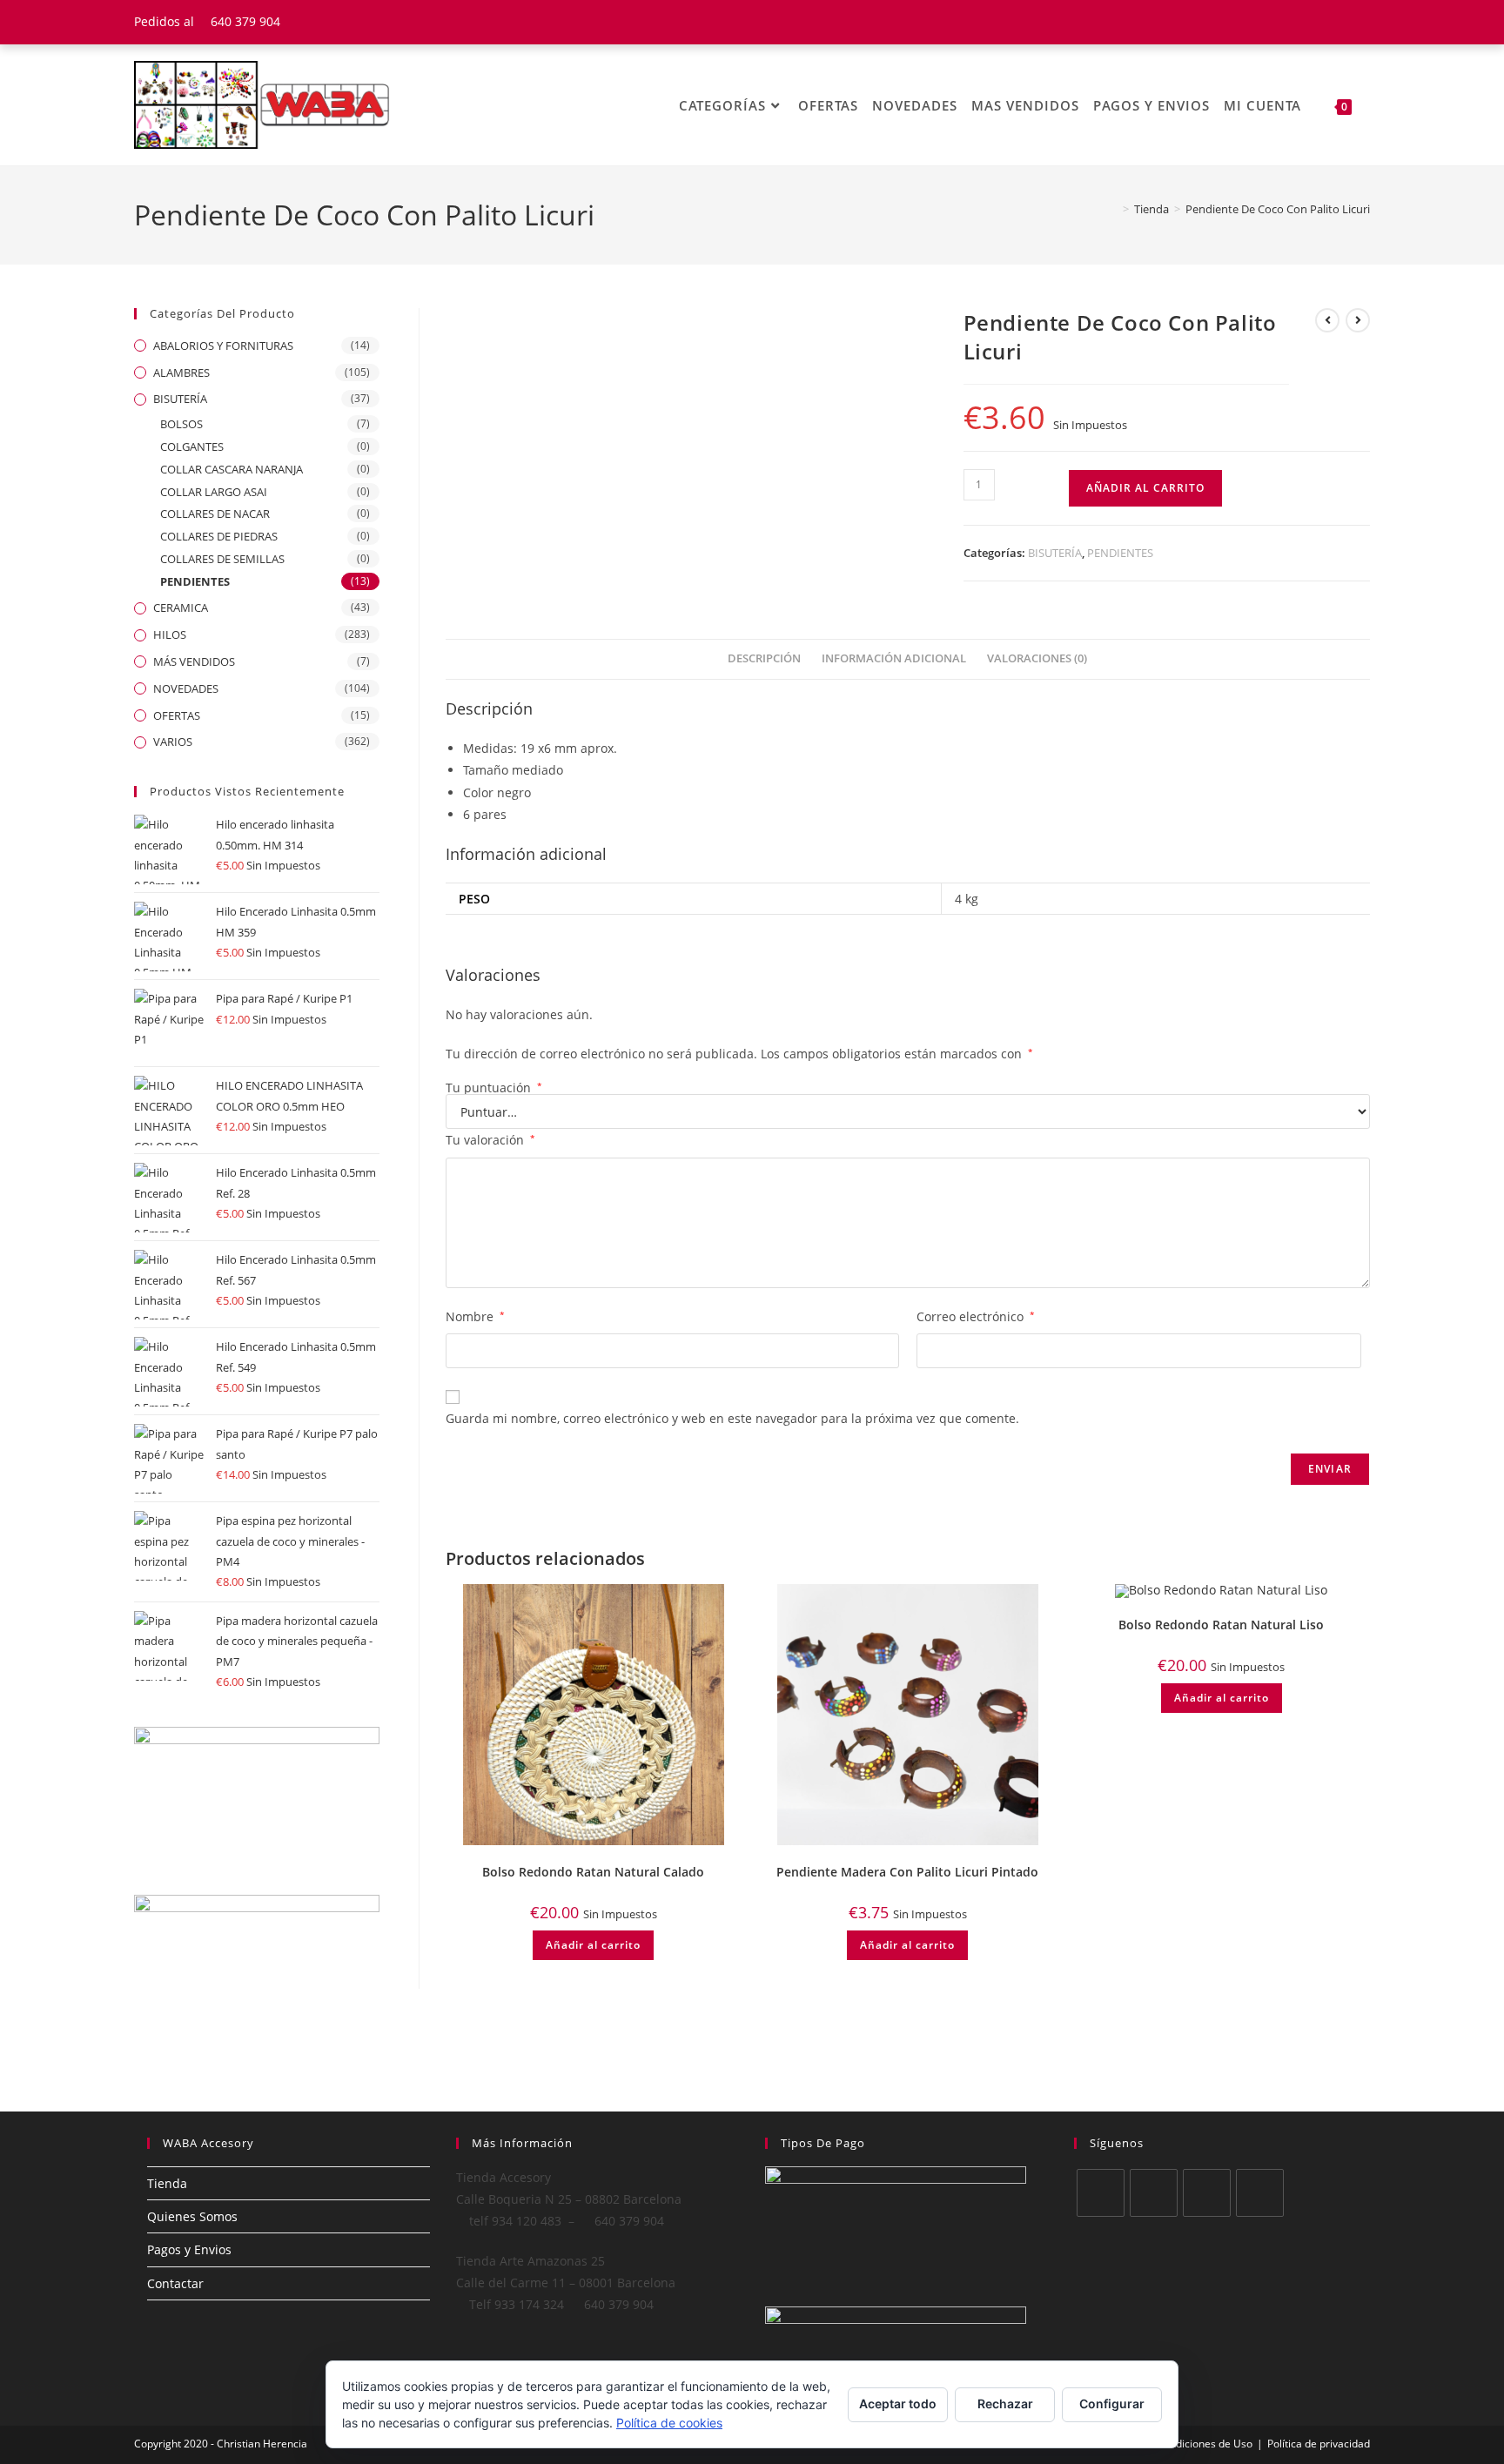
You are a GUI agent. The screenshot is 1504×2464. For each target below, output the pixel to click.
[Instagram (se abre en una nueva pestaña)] (1362, 22)
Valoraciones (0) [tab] (1037, 658)
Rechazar (1005, 2404)
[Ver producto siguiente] (1358, 320)
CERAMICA (181, 608)
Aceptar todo (898, 2404)
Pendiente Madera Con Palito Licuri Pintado (907, 1872)
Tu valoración (490, 1140)
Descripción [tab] (764, 658)
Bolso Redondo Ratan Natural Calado (593, 1872)
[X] (1101, 2193)
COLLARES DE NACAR (215, 514)
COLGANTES (192, 446)
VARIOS (173, 742)
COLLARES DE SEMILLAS (222, 559)
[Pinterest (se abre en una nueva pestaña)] (1343, 22)
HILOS (170, 634)
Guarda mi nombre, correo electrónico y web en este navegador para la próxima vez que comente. (732, 1418)
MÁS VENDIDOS (194, 661)
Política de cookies (669, 2423)
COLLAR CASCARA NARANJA (232, 469)
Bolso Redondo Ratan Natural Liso (1221, 1625)
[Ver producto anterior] (1327, 320)
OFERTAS (177, 715)
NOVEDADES (186, 688)
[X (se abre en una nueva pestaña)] (1299, 22)
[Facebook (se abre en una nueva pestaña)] (1321, 22)
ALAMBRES (181, 373)
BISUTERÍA (1055, 553)
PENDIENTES (1120, 553)
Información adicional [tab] (894, 658)
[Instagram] (1207, 2193)
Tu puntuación (494, 1088)
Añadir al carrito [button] (593, 1945)
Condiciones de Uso (1205, 2444)
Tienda (167, 2183)
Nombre (475, 1316)
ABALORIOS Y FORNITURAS (223, 346)
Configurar (1112, 2404)
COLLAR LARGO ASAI (214, 492)
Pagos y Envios (189, 2249)
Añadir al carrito (1145, 488)
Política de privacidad (1319, 2444)
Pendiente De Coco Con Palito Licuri (1278, 209)
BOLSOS (181, 424)
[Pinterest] (1260, 2193)
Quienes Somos (192, 2216)
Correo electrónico (976, 1316)
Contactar (175, 2283)
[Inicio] (1113, 209)
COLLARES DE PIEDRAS (219, 536)
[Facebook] (1154, 2193)
